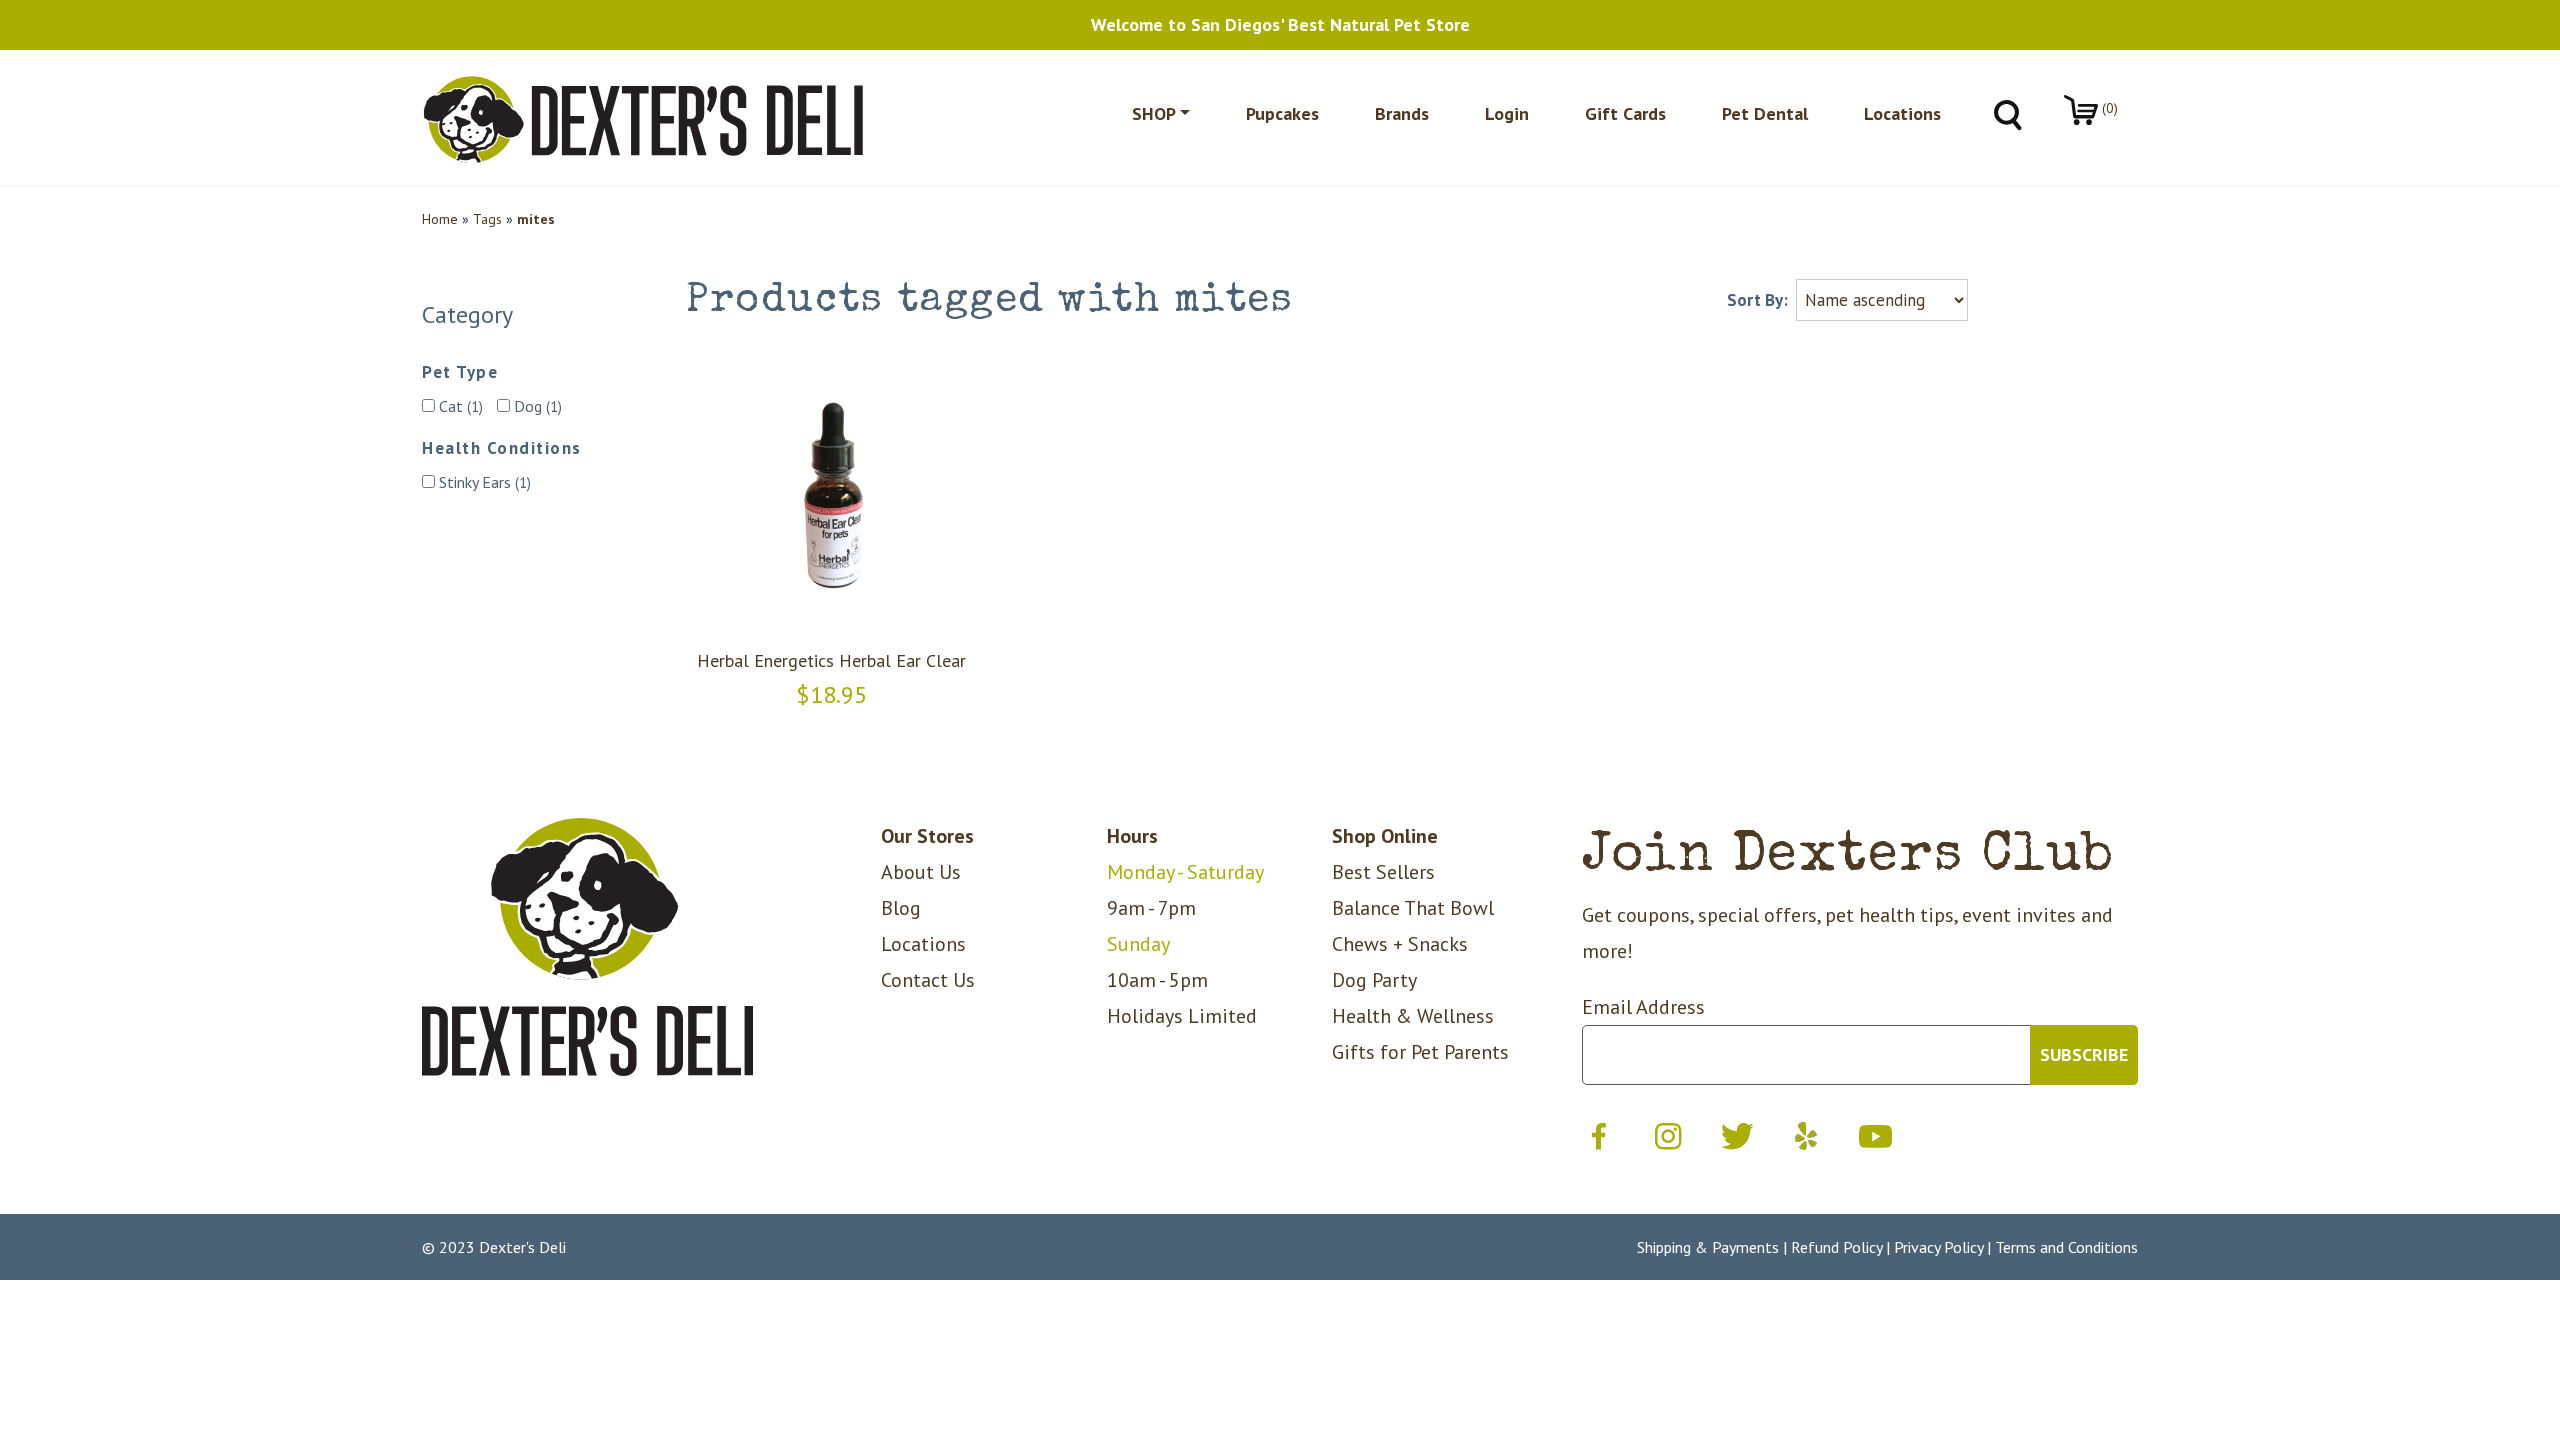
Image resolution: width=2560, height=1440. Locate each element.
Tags (487, 219)
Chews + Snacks (1400, 944)
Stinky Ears (483, 482)
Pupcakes (1282, 113)
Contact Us (928, 980)
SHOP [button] (1154, 113)
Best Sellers (1383, 872)
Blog (901, 908)
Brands (1402, 113)
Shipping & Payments (1708, 1247)
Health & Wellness (1413, 1016)
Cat (459, 406)
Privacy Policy (1938, 1247)
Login (1507, 113)
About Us (921, 872)
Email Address (1643, 1007)
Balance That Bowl (1413, 908)
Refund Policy (1836, 1247)
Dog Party (1374, 980)
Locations (1902, 113)
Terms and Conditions (2066, 1247)
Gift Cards (1625, 113)
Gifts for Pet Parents (1420, 1052)
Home (440, 219)
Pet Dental (1765, 113)
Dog (536, 406)
